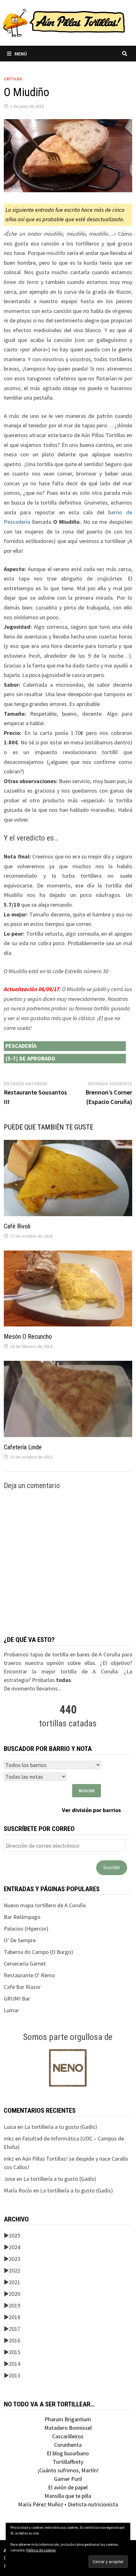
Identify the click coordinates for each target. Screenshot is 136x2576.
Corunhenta (68, 2445)
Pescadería (21, 1046)
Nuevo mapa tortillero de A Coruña (45, 1905)
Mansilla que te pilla (68, 2496)
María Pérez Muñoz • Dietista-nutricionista (68, 2504)
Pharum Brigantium (68, 2419)
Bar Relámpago (22, 1917)
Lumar (11, 2010)
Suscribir (112, 1867)
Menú (21, 54)
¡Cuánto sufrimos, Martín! (68, 2470)
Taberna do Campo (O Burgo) (38, 1952)
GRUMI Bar (17, 1998)
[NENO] (68, 2067)
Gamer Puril (68, 2479)
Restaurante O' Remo (29, 1975)
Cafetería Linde (23, 1447)
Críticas (13, 79)
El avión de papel (68, 2487)
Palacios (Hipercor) (26, 1929)
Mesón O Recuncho (28, 1337)
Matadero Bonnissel (68, 2428)
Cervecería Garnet (25, 1964)
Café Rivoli (17, 1226)
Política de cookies (41, 2550)
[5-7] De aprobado (30, 1058)
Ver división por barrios (91, 1810)
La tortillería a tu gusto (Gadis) (61, 2127)
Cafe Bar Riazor (22, 1987)
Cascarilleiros (68, 2436)
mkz (9, 2138)
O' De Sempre (20, 1940)
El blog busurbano (68, 2453)
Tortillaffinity (68, 2462)
